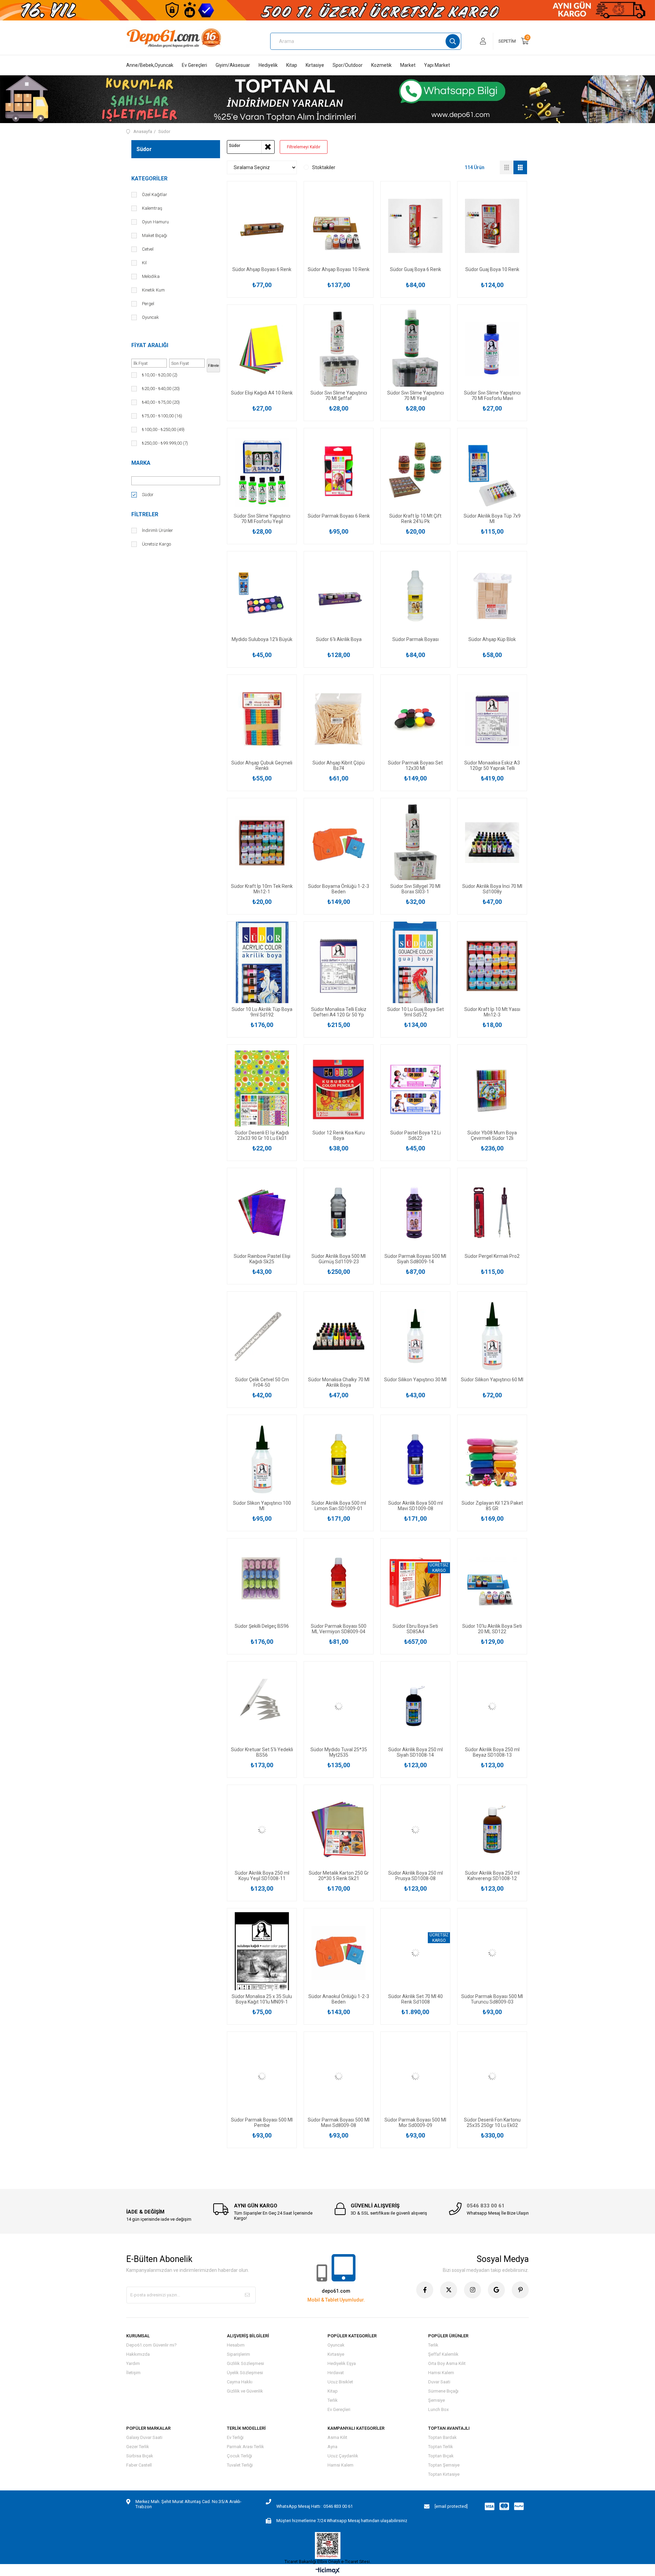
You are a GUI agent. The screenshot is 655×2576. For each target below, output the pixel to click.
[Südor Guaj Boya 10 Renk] (492, 226)
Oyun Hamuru (155, 222)
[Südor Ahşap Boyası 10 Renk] (339, 226)
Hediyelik (268, 65)
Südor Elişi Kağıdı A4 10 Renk (262, 393)
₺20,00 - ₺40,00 (161, 389)
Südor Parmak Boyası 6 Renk (339, 516)
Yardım (133, 2363)
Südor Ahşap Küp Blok (492, 639)
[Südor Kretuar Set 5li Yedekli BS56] (262, 1706)
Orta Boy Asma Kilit (447, 2363)
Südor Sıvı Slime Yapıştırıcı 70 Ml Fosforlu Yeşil (262, 519)
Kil (144, 263)
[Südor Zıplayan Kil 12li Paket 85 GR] (492, 1460)
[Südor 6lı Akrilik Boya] (339, 596)
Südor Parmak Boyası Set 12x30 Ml (415, 765)
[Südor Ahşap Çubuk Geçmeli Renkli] (262, 719)
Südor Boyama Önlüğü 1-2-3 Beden (339, 889)
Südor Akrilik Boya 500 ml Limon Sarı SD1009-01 (339, 1506)
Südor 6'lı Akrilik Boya (339, 639)
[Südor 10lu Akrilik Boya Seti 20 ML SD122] (492, 1583)
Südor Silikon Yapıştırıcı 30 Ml (415, 1380)
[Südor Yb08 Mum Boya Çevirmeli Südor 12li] (492, 1089)
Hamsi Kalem (441, 2373)
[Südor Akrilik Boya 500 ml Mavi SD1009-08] (415, 1460)
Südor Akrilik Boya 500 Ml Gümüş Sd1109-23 (339, 1259)
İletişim (133, 2373)
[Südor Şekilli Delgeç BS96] (262, 1583)
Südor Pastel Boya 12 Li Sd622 (416, 1135)
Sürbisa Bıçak (140, 2456)
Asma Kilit (337, 2437)
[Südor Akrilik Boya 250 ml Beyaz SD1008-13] (492, 1706)
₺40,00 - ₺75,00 (161, 402)
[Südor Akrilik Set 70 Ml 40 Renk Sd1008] (415, 1953)
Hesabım (236, 2345)
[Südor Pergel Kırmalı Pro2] (492, 1213)
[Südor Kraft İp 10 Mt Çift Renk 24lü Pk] (415, 473)
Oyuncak (150, 317)
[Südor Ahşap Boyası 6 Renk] (262, 226)
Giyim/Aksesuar (233, 65)
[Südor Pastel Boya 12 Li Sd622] (415, 1089)
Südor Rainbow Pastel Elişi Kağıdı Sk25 (262, 1259)
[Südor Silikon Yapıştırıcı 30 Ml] (415, 1336)
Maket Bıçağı (155, 235)
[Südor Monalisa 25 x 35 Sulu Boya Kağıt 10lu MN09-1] (262, 1953)
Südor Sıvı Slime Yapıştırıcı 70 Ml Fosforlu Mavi (492, 396)
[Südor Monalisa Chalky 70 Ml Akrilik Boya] (339, 1336)
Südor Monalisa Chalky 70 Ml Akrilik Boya (339, 1382)
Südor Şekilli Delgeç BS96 (262, 1626)
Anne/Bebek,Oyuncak (150, 65)
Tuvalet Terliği (240, 2465)
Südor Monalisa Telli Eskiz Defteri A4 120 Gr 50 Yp (339, 1012)
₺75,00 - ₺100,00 (162, 416)
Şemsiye (436, 2400)
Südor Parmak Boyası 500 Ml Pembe (262, 2123)
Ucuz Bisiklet (340, 2382)
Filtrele (214, 366)
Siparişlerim (238, 2354)
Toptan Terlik (441, 2447)
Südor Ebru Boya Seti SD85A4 (415, 1629)
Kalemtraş (152, 208)
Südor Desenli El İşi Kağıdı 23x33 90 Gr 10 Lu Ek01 (262, 1135)
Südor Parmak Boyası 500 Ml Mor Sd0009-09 (415, 2123)
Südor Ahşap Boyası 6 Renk (262, 269)
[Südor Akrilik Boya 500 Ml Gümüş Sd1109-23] (339, 1213)
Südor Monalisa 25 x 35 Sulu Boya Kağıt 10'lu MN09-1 (262, 1999)
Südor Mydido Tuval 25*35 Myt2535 (339, 1752)
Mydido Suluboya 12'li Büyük (262, 639)
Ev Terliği (235, 2437)
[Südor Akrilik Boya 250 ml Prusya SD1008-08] (415, 1829)
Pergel (148, 304)
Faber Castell (139, 2465)
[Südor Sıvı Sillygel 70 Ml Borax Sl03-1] (415, 843)
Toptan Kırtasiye (444, 2474)
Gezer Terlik (138, 2447)
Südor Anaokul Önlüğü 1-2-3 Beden (339, 1999)
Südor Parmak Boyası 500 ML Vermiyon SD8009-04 (339, 1629)
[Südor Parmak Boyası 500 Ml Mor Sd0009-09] (415, 2076)
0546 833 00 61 (486, 2206)
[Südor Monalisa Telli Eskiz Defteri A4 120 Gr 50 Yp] (339, 966)
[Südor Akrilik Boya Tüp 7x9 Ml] (492, 473)
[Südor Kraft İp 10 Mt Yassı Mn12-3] (492, 966)
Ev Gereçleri (194, 65)
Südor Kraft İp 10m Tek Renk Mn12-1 (262, 889)
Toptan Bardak (442, 2437)
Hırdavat (336, 2373)
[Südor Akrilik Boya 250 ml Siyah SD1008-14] (415, 1706)
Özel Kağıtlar (155, 195)
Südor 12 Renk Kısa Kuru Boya (339, 1135)
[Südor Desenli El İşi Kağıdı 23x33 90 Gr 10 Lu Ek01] (262, 1089)
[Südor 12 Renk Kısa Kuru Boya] (339, 1089)
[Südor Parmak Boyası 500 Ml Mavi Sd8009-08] (339, 2076)
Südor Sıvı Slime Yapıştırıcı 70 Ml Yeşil (416, 396)
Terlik (333, 2400)
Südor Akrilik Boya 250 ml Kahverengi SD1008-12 (492, 1876)
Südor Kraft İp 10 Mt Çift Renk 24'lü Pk (415, 519)
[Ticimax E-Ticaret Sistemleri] (328, 2571)
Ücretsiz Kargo (156, 544)
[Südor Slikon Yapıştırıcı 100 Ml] (262, 1460)
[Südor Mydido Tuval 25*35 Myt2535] (339, 1706)
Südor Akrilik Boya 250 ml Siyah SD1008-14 (416, 1752)
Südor (148, 495)
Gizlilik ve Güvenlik (245, 2391)
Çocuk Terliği (239, 2456)
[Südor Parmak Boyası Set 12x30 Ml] (415, 719)
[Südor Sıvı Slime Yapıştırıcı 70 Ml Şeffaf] (339, 349)
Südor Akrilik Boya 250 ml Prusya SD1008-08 (416, 1876)
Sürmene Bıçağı (443, 2391)
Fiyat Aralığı (150, 345)
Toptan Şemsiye (444, 2465)
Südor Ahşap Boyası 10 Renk (339, 269)
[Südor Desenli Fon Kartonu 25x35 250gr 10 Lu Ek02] (492, 2076)
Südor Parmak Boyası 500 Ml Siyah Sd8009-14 (415, 1259)
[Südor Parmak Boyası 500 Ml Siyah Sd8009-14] (415, 1213)
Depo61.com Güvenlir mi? (151, 2345)
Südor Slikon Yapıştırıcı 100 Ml (262, 1506)
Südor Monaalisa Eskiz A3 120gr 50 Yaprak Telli (492, 765)
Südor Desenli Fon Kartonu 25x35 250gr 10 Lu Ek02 (492, 2123)
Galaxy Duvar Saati (144, 2437)
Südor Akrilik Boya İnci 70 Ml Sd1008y (492, 889)
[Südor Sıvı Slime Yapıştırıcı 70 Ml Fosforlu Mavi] (492, 349)
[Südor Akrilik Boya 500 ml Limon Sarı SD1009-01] (339, 1460)
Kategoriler (149, 178)
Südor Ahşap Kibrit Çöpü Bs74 (339, 765)
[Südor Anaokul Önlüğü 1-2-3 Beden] (339, 1953)
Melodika (151, 276)
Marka (141, 463)
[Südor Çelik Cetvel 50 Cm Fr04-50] (262, 1336)
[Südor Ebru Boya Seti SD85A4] (415, 1583)
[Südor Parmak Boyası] (415, 596)
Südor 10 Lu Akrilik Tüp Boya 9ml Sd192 (262, 1012)
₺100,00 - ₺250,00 (163, 429)
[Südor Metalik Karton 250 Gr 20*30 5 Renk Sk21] (339, 1829)
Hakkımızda (138, 2354)
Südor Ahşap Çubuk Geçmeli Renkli (262, 765)
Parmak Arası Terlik (245, 2447)
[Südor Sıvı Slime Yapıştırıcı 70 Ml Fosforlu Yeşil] (262, 473)
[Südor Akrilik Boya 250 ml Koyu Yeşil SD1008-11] (262, 1829)
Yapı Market (437, 65)
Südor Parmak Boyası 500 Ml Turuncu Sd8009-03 (492, 1999)
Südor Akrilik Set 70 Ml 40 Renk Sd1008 (416, 1999)
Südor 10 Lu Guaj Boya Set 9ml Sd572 (416, 1012)
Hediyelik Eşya (342, 2363)
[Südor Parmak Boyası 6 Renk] (339, 473)
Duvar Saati (439, 2382)
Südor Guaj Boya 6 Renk (416, 269)
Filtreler (145, 514)
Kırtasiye (315, 65)
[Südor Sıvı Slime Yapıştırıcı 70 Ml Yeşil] (415, 349)
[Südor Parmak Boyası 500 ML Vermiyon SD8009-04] (339, 1583)
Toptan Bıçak (441, 2456)
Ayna (332, 2447)
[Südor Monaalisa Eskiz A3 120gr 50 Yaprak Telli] (492, 719)
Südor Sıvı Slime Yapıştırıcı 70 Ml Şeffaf (339, 396)
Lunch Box (438, 2409)
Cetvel (148, 249)
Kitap (292, 65)
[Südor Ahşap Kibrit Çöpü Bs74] (339, 719)
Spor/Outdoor (348, 65)
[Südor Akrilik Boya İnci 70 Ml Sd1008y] (492, 843)
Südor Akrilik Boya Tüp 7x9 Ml (492, 519)
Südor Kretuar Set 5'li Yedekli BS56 (262, 1752)
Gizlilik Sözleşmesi (245, 2363)
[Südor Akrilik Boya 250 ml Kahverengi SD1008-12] (492, 1829)
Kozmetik (381, 65)
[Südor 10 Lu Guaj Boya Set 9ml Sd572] (415, 966)
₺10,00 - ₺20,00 (160, 375)
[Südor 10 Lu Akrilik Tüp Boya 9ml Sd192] (262, 966)
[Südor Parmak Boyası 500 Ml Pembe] (262, 2076)
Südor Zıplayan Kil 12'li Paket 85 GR (492, 1506)
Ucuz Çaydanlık (343, 2456)
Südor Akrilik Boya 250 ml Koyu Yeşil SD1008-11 (262, 1876)
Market (408, 65)
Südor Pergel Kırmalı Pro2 (492, 1256)
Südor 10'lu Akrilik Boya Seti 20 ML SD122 (492, 1629)
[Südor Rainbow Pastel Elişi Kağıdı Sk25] (262, 1213)
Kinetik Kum (153, 290)
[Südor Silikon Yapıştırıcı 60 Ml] (492, 1336)
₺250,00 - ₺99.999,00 (165, 443)
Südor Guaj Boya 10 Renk (492, 269)
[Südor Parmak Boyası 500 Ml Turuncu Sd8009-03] (492, 1953)
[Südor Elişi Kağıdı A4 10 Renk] (262, 349)
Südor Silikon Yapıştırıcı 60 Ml (492, 1380)
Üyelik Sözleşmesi (245, 2373)
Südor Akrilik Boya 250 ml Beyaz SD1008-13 (492, 1752)
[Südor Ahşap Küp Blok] (492, 596)
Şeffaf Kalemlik (443, 2354)
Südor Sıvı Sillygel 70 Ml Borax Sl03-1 (415, 889)
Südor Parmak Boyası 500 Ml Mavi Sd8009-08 (339, 2123)
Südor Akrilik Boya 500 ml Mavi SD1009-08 (416, 1506)
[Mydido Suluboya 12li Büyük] (262, 596)
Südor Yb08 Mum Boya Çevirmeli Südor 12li (492, 1135)
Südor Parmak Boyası (416, 639)
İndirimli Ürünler (157, 530)
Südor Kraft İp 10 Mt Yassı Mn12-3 (492, 1012)
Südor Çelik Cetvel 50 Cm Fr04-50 (262, 1382)
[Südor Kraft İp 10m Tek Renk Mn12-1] (262, 843)
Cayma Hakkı (240, 2382)
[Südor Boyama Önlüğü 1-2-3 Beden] (339, 843)
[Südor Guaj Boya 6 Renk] (415, 226)
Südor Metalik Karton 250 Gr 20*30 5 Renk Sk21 (339, 1876)
